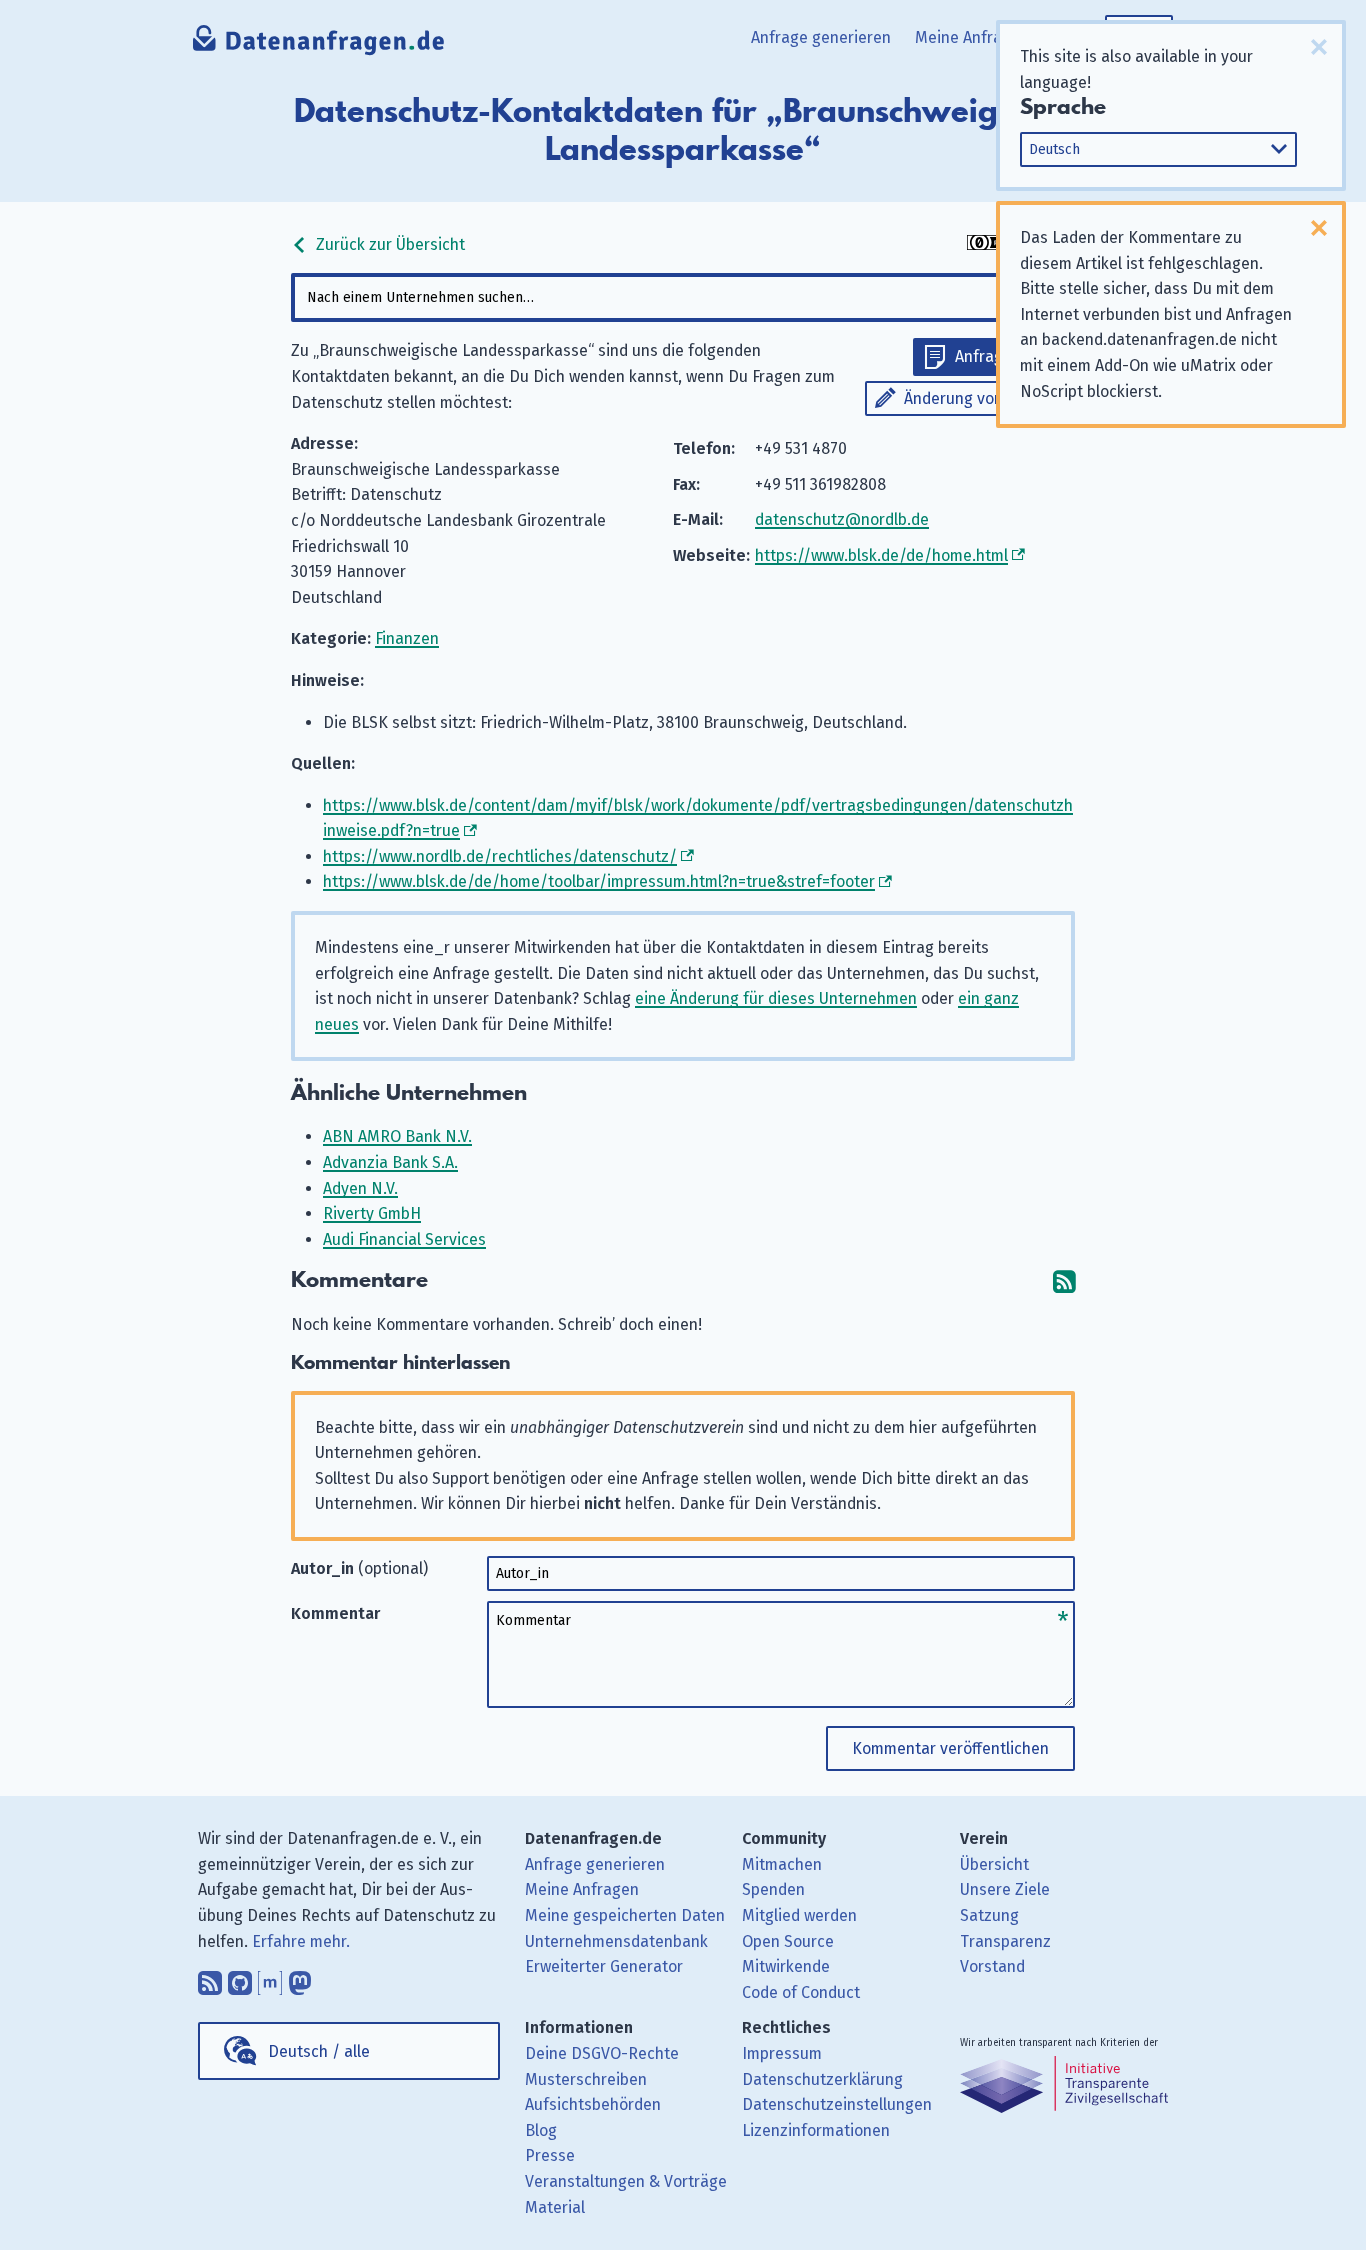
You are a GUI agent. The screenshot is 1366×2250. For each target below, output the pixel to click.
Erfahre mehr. (301, 1941)
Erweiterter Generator (604, 1966)
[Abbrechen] (1319, 47)
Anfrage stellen (1010, 356)
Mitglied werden (799, 1915)
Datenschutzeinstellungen (837, 2104)
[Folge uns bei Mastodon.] (300, 1978)
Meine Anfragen (972, 37)
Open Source (788, 1941)
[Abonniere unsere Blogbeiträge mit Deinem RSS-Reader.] (210, 1978)
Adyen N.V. (360, 1188)
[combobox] (683, 297)
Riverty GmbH (372, 1213)
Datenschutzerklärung (822, 2079)
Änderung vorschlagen (984, 398)
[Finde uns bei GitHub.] (240, 1978)
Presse (550, 2155)
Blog (541, 2130)
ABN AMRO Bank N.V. (397, 1136)
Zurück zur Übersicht (388, 244)
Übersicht (994, 1864)
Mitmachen (782, 1864)
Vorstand (992, 1966)
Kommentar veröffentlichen (950, 1748)
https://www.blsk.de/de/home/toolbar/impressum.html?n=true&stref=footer (599, 881)
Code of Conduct (801, 1992)
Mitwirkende (786, 1966)
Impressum (782, 2053)
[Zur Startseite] (319, 45)
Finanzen (407, 638)
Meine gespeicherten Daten (625, 1915)
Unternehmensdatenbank (616, 1941)
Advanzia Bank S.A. (390, 1162)
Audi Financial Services (404, 1239)
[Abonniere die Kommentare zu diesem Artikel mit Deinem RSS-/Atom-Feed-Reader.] (1064, 1280)
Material (555, 2207)
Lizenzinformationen (816, 2130)
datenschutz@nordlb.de (842, 519)
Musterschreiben (586, 2079)
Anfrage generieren (821, 37)
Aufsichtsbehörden (593, 2104)
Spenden (773, 1889)
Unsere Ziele (1005, 1889)
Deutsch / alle (319, 2051)
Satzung (989, 1915)
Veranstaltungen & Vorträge (626, 2181)
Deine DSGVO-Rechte (602, 2053)
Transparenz (1005, 1941)
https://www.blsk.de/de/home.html (881, 555)
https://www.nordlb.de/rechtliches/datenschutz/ (500, 856)
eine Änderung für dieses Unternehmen (776, 998)
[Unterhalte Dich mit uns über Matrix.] (270, 1978)
